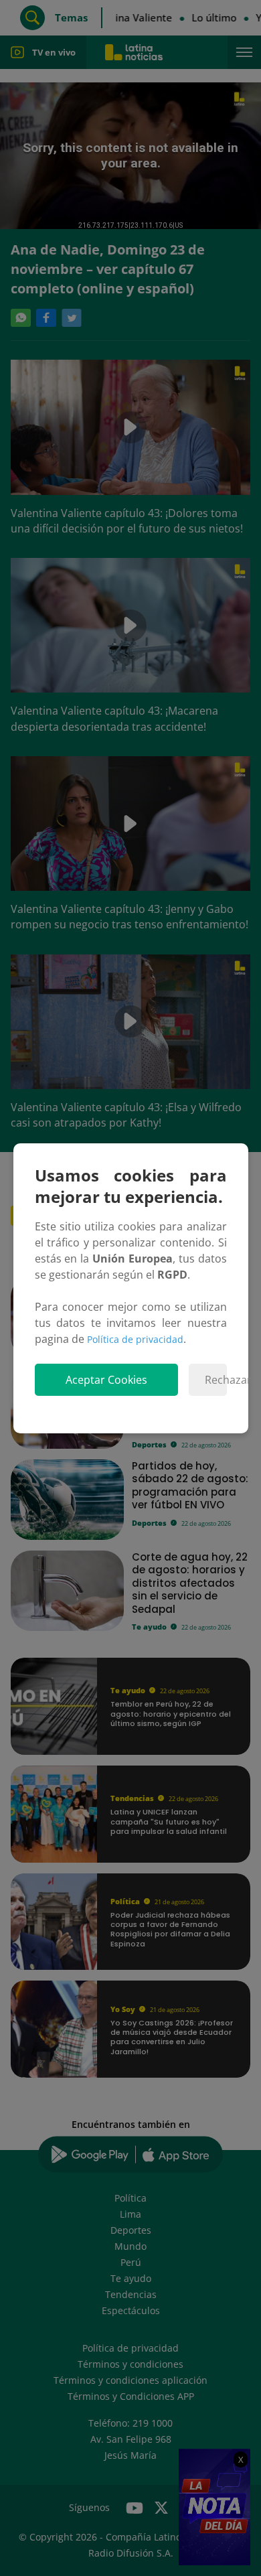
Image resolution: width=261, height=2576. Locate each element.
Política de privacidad (135, 1339)
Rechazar (216, 1380)
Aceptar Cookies (106, 1380)
